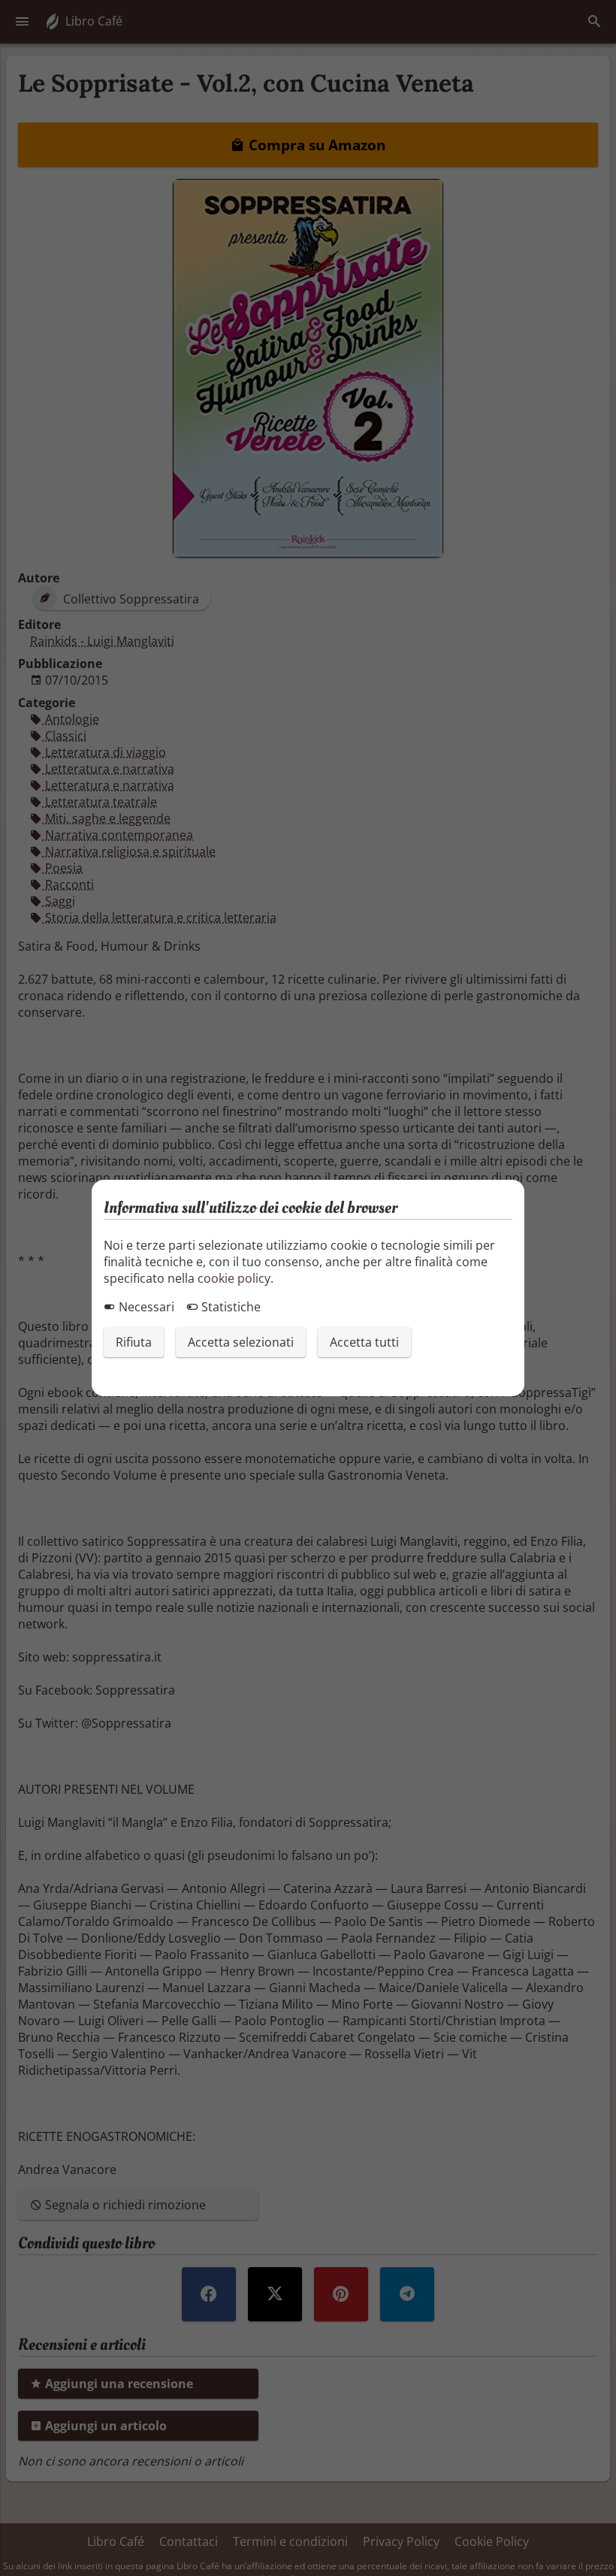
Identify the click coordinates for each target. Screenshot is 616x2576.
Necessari (145, 1307)
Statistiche (229, 1307)
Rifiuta (134, 1342)
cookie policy (234, 1278)
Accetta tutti (364, 1342)
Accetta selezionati (241, 1342)
